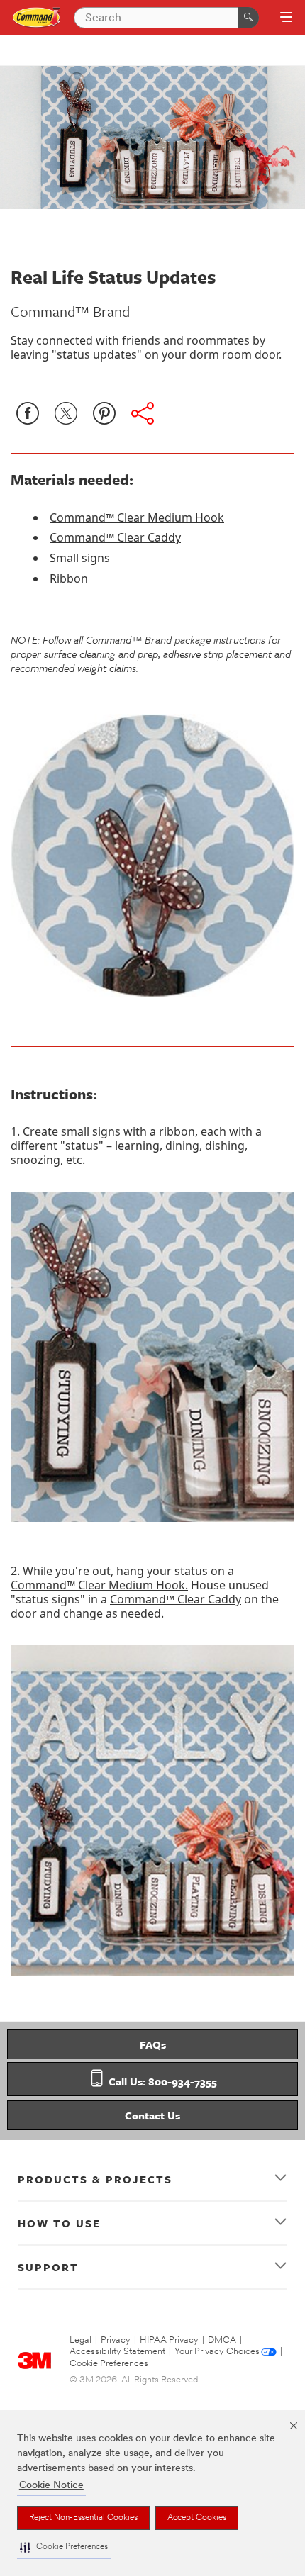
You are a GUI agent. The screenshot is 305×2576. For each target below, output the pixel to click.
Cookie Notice (51, 2486)
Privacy (116, 2340)
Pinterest (104, 413)
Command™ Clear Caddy (115, 537)
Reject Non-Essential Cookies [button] (83, 2518)
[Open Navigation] (286, 18)
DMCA (222, 2340)
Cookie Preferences (109, 2364)
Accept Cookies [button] (197, 2518)
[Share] (143, 413)
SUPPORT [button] (48, 2267)
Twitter (66, 413)
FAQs (153, 2044)
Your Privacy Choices (217, 2352)
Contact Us (152, 2115)
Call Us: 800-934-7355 (161, 2081)
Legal (81, 2340)
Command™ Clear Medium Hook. (99, 1585)
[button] (64, 2547)
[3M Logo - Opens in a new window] (37, 17)
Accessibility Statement (117, 2352)
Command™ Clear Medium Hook (137, 517)
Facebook (28, 413)
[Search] (248, 18)
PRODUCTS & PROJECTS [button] (95, 2179)
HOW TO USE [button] (59, 2223)
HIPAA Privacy (169, 2340)
